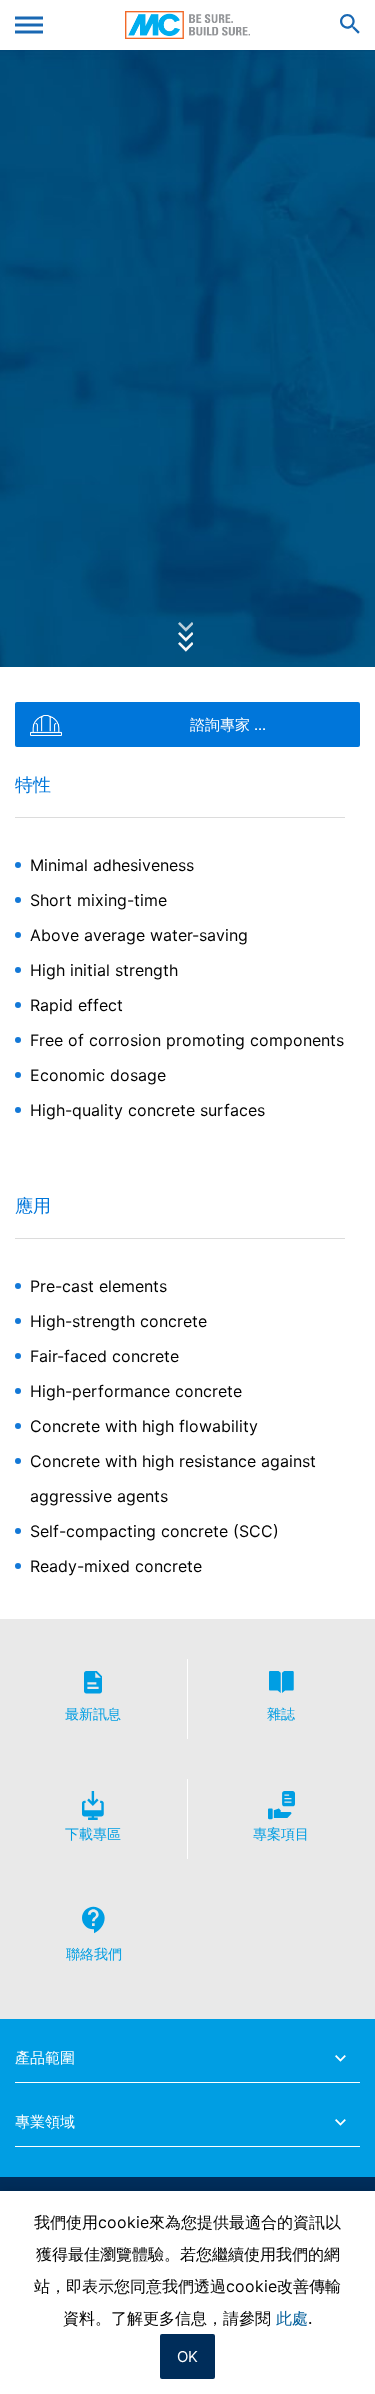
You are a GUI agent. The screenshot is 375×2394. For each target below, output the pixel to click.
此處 (292, 2318)
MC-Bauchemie (187, 25)
